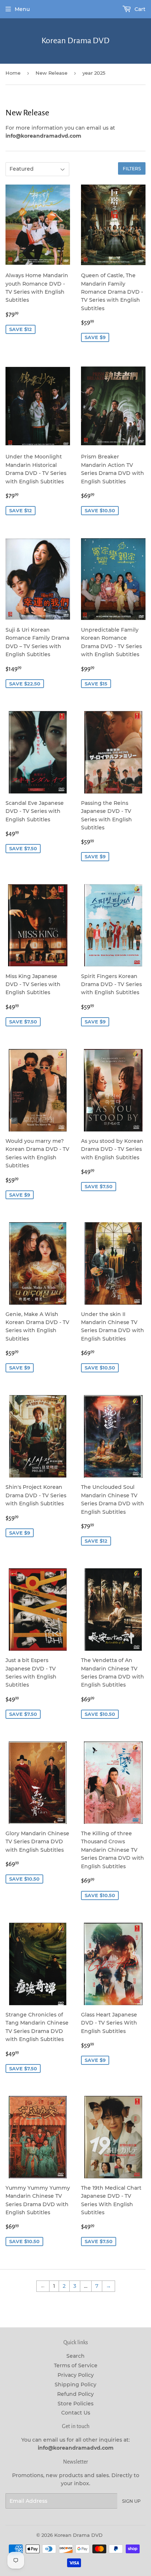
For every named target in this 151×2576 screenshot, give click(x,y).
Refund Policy (75, 2394)
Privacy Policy (76, 2375)
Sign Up (131, 2501)
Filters (132, 169)
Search (75, 2356)
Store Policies (75, 2404)
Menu (22, 9)
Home (13, 73)
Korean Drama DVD (75, 41)
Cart (139, 9)
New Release (51, 73)
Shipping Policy (75, 2384)
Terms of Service (76, 2365)
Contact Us (76, 2413)
